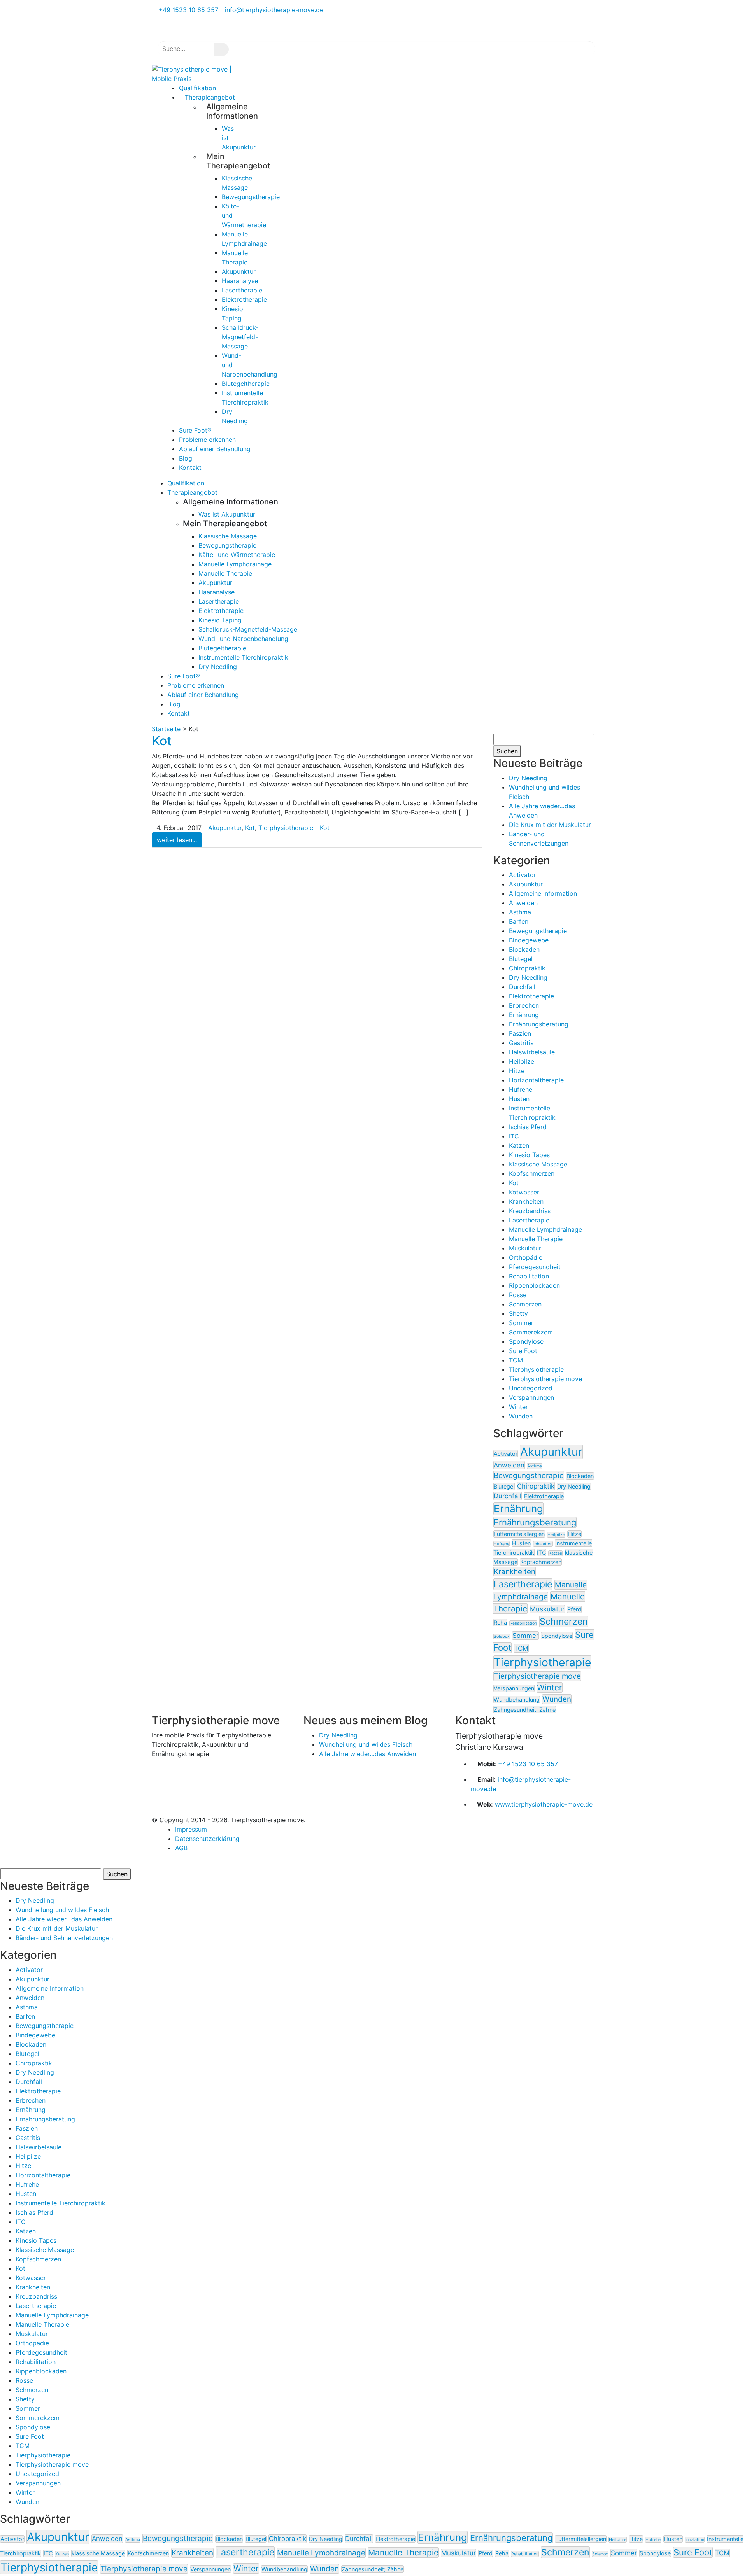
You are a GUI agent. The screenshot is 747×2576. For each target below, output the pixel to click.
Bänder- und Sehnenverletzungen (64, 1938)
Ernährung (524, 1015)
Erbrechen (524, 1005)
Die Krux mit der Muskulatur (550, 825)
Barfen (519, 921)
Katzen (519, 1145)
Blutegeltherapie (246, 384)
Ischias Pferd (528, 1127)
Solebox (502, 1636)
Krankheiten (526, 1201)
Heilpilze (522, 1061)
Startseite (166, 729)
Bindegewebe (529, 940)
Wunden (521, 1416)
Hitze (517, 1071)
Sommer (521, 1323)
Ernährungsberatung (539, 1024)
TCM (516, 1360)
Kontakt (190, 468)
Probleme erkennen (196, 685)
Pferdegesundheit (535, 1267)
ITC (514, 1136)
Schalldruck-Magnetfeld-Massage (240, 337)
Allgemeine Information (543, 893)
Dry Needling (218, 667)
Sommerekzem (531, 1332)
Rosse (518, 1295)
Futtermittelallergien (519, 1534)
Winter (518, 1407)
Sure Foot (523, 1351)
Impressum (191, 1829)
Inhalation (543, 1544)
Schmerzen (525, 1304)
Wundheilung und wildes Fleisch (366, 1744)
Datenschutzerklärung (207, 1839)
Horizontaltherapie (536, 1080)
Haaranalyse (240, 281)
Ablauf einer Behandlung (215, 449)
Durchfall (522, 987)
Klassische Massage (228, 536)
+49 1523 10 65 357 (187, 10)
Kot (162, 741)
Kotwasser (524, 1192)
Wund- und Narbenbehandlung (243, 639)
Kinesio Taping (220, 620)
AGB (181, 1848)
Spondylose (526, 1341)
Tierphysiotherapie (286, 828)
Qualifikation (186, 483)
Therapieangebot (210, 97)
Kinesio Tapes (529, 1155)
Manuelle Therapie (225, 573)
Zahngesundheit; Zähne (525, 1710)
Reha (500, 1622)
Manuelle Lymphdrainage (235, 564)
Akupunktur (239, 271)
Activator (523, 875)
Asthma (520, 912)
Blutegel (521, 959)
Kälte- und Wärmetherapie (237, 555)
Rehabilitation (529, 1276)
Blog (174, 704)
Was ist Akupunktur (227, 514)
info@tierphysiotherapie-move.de (273, 10)
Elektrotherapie (244, 299)
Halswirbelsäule (532, 1052)
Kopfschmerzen (532, 1173)
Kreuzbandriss (530, 1211)
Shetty (518, 1313)
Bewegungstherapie (251, 197)
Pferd (574, 1609)
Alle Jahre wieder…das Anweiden (367, 1754)
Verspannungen (531, 1397)
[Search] (221, 49)
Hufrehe (521, 1089)
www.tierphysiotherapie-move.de (544, 1804)
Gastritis (521, 1043)
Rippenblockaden (534, 1285)
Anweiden (523, 903)
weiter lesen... (177, 840)
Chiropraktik (527, 968)
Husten (519, 1099)
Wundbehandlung (517, 1700)
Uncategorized (531, 1388)
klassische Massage (98, 2553)
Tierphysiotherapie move (545, 1379)
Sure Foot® (184, 676)
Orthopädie (526, 1257)
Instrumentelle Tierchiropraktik (243, 657)
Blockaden (524, 949)
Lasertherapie (242, 290)
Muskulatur (525, 1248)
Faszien (520, 1033)
